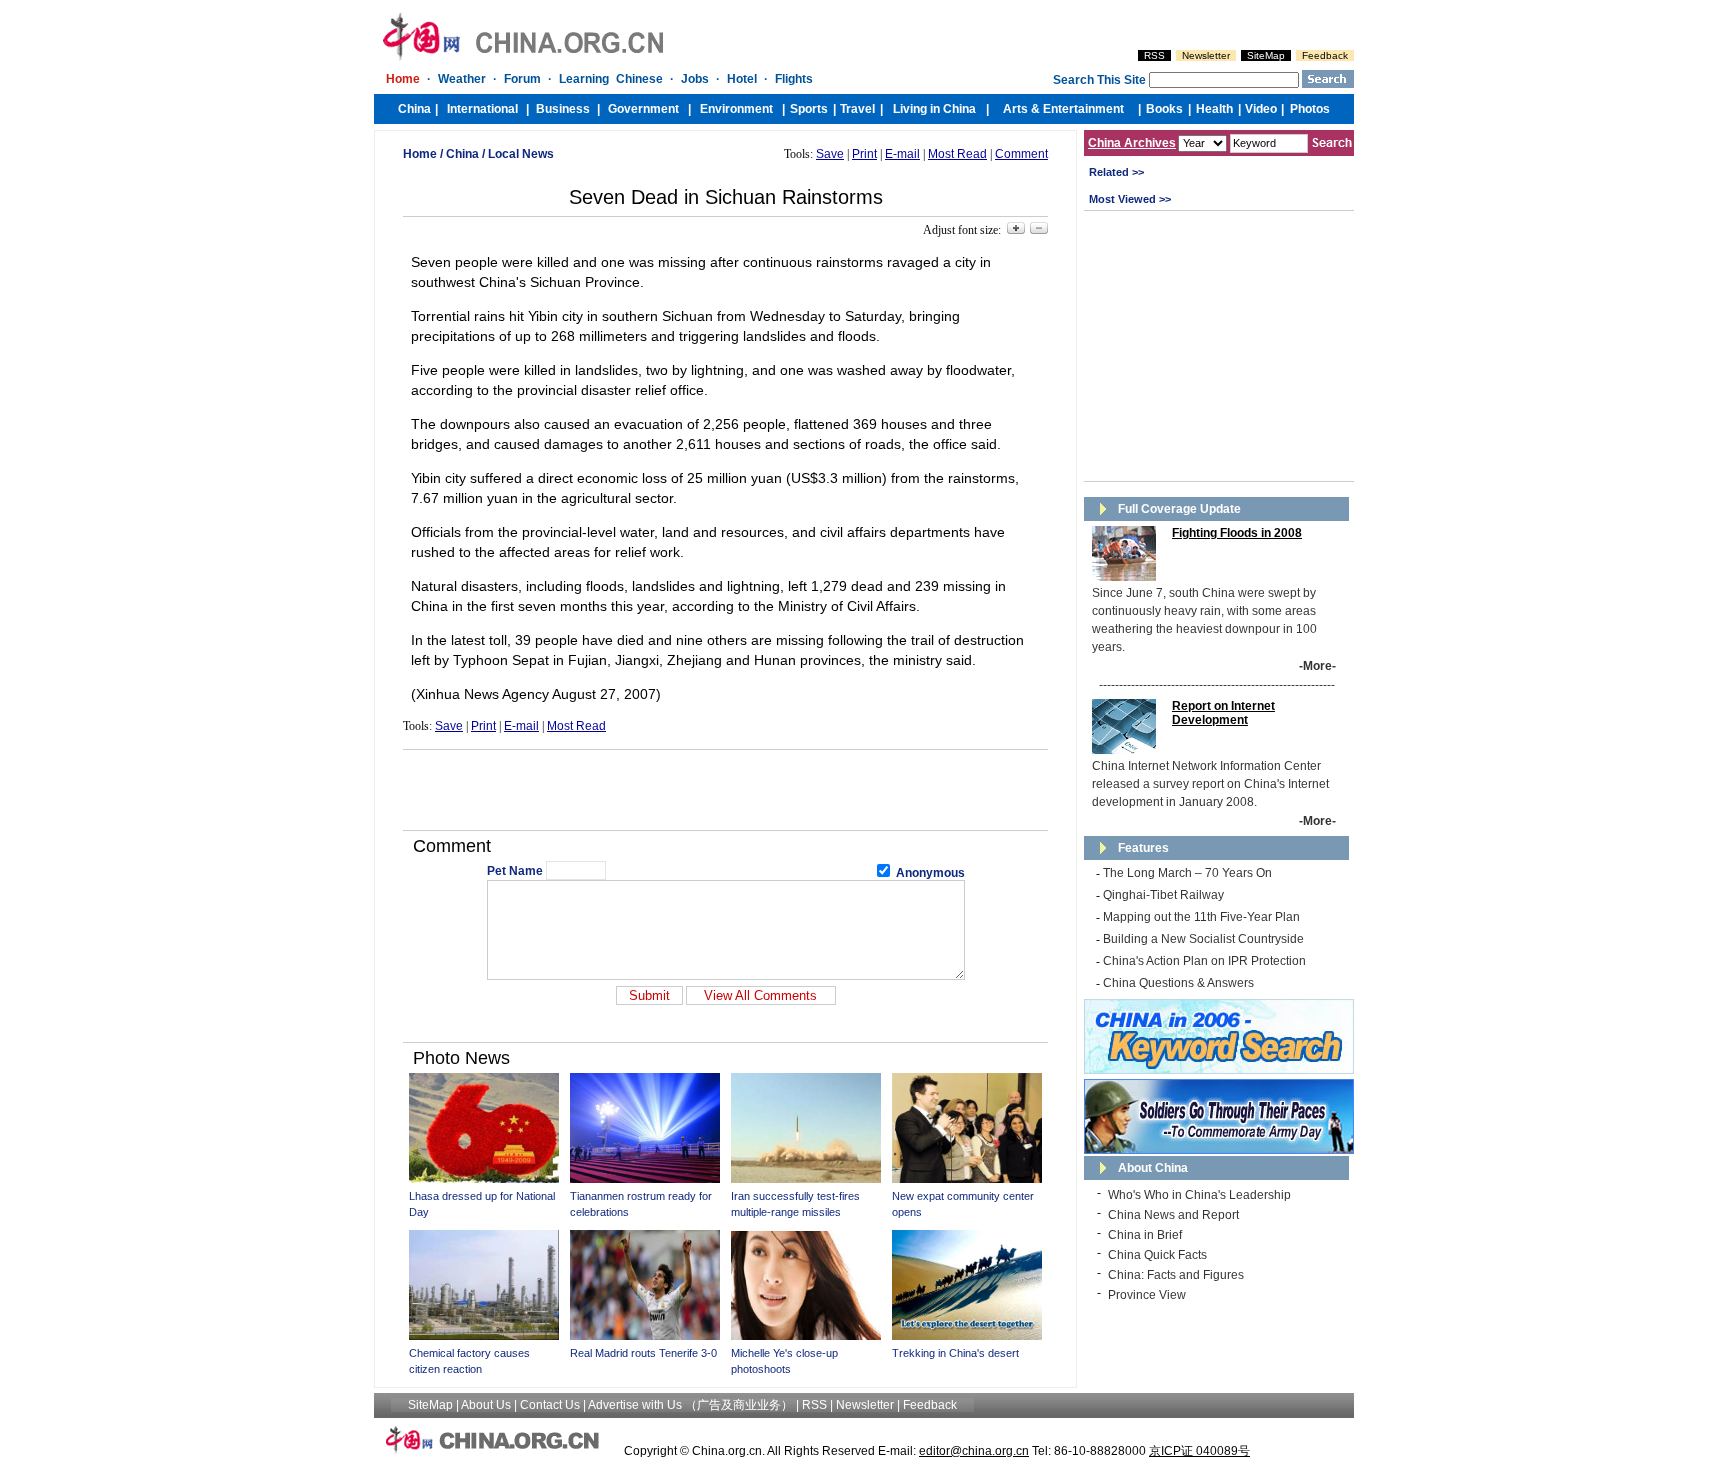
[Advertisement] (726, 790)
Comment (1021, 154)
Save (830, 154)
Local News (521, 154)
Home (420, 154)
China (462, 154)
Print (864, 154)
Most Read (957, 154)
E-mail (902, 154)
